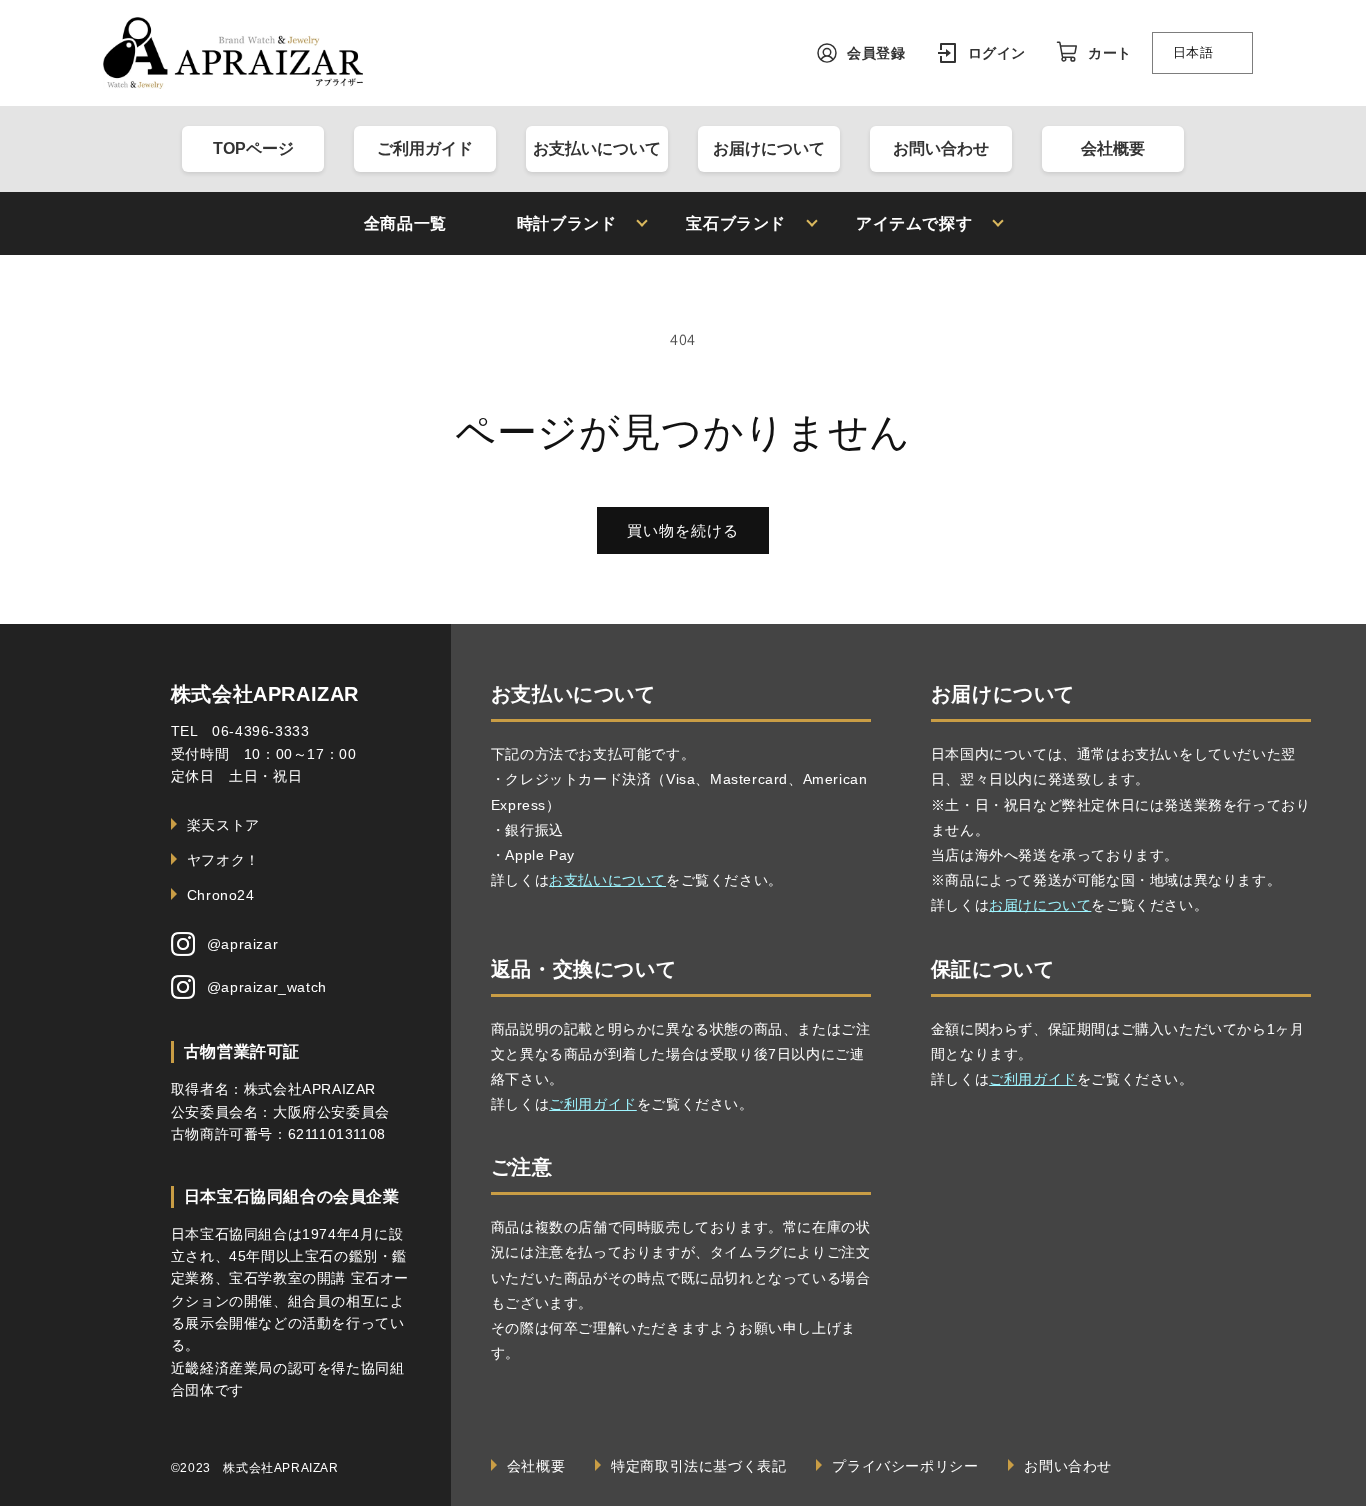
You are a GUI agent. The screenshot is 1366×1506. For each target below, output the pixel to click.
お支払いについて (597, 148)
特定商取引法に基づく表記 (698, 1466)
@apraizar (242, 944)
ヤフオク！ (223, 860)
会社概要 (1113, 148)
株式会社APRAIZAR (265, 694)
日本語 (1193, 52)
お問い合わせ (941, 148)
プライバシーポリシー (905, 1466)
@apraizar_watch (267, 987)
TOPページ (253, 148)
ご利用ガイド (425, 148)
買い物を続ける (683, 530)
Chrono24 (221, 895)
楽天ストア (223, 825)
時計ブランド (567, 224)
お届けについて (769, 148)
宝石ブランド (736, 224)
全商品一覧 (405, 224)
